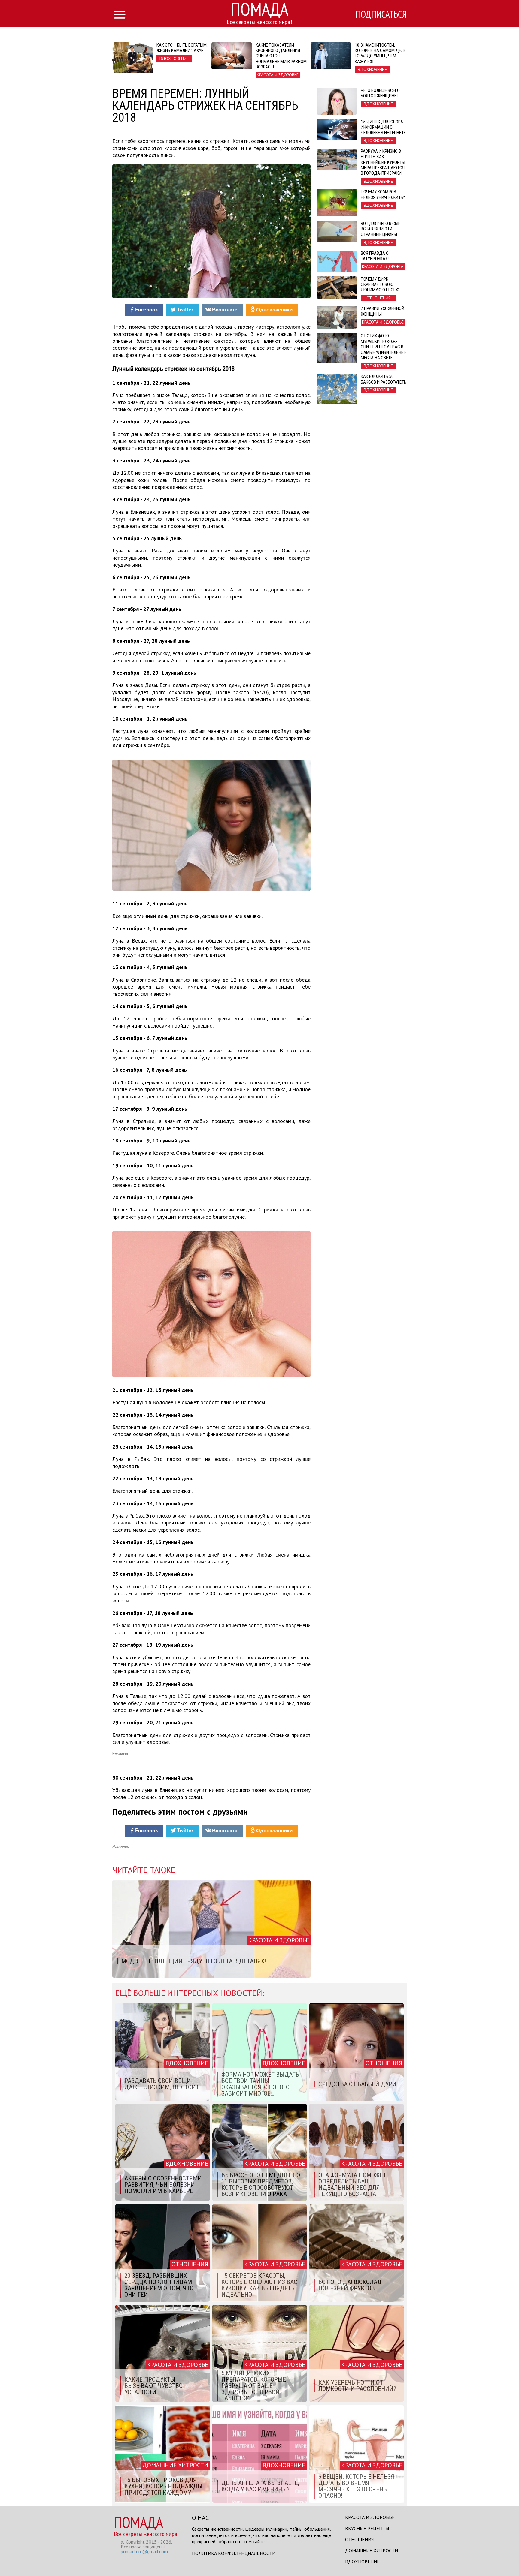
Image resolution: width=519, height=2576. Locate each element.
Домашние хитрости (372, 2550)
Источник (121, 1846)
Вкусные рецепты (367, 2528)
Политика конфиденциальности (234, 2553)
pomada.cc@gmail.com (144, 2551)
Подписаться (381, 14)
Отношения (359, 2539)
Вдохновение (362, 2562)
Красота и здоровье (370, 2517)
